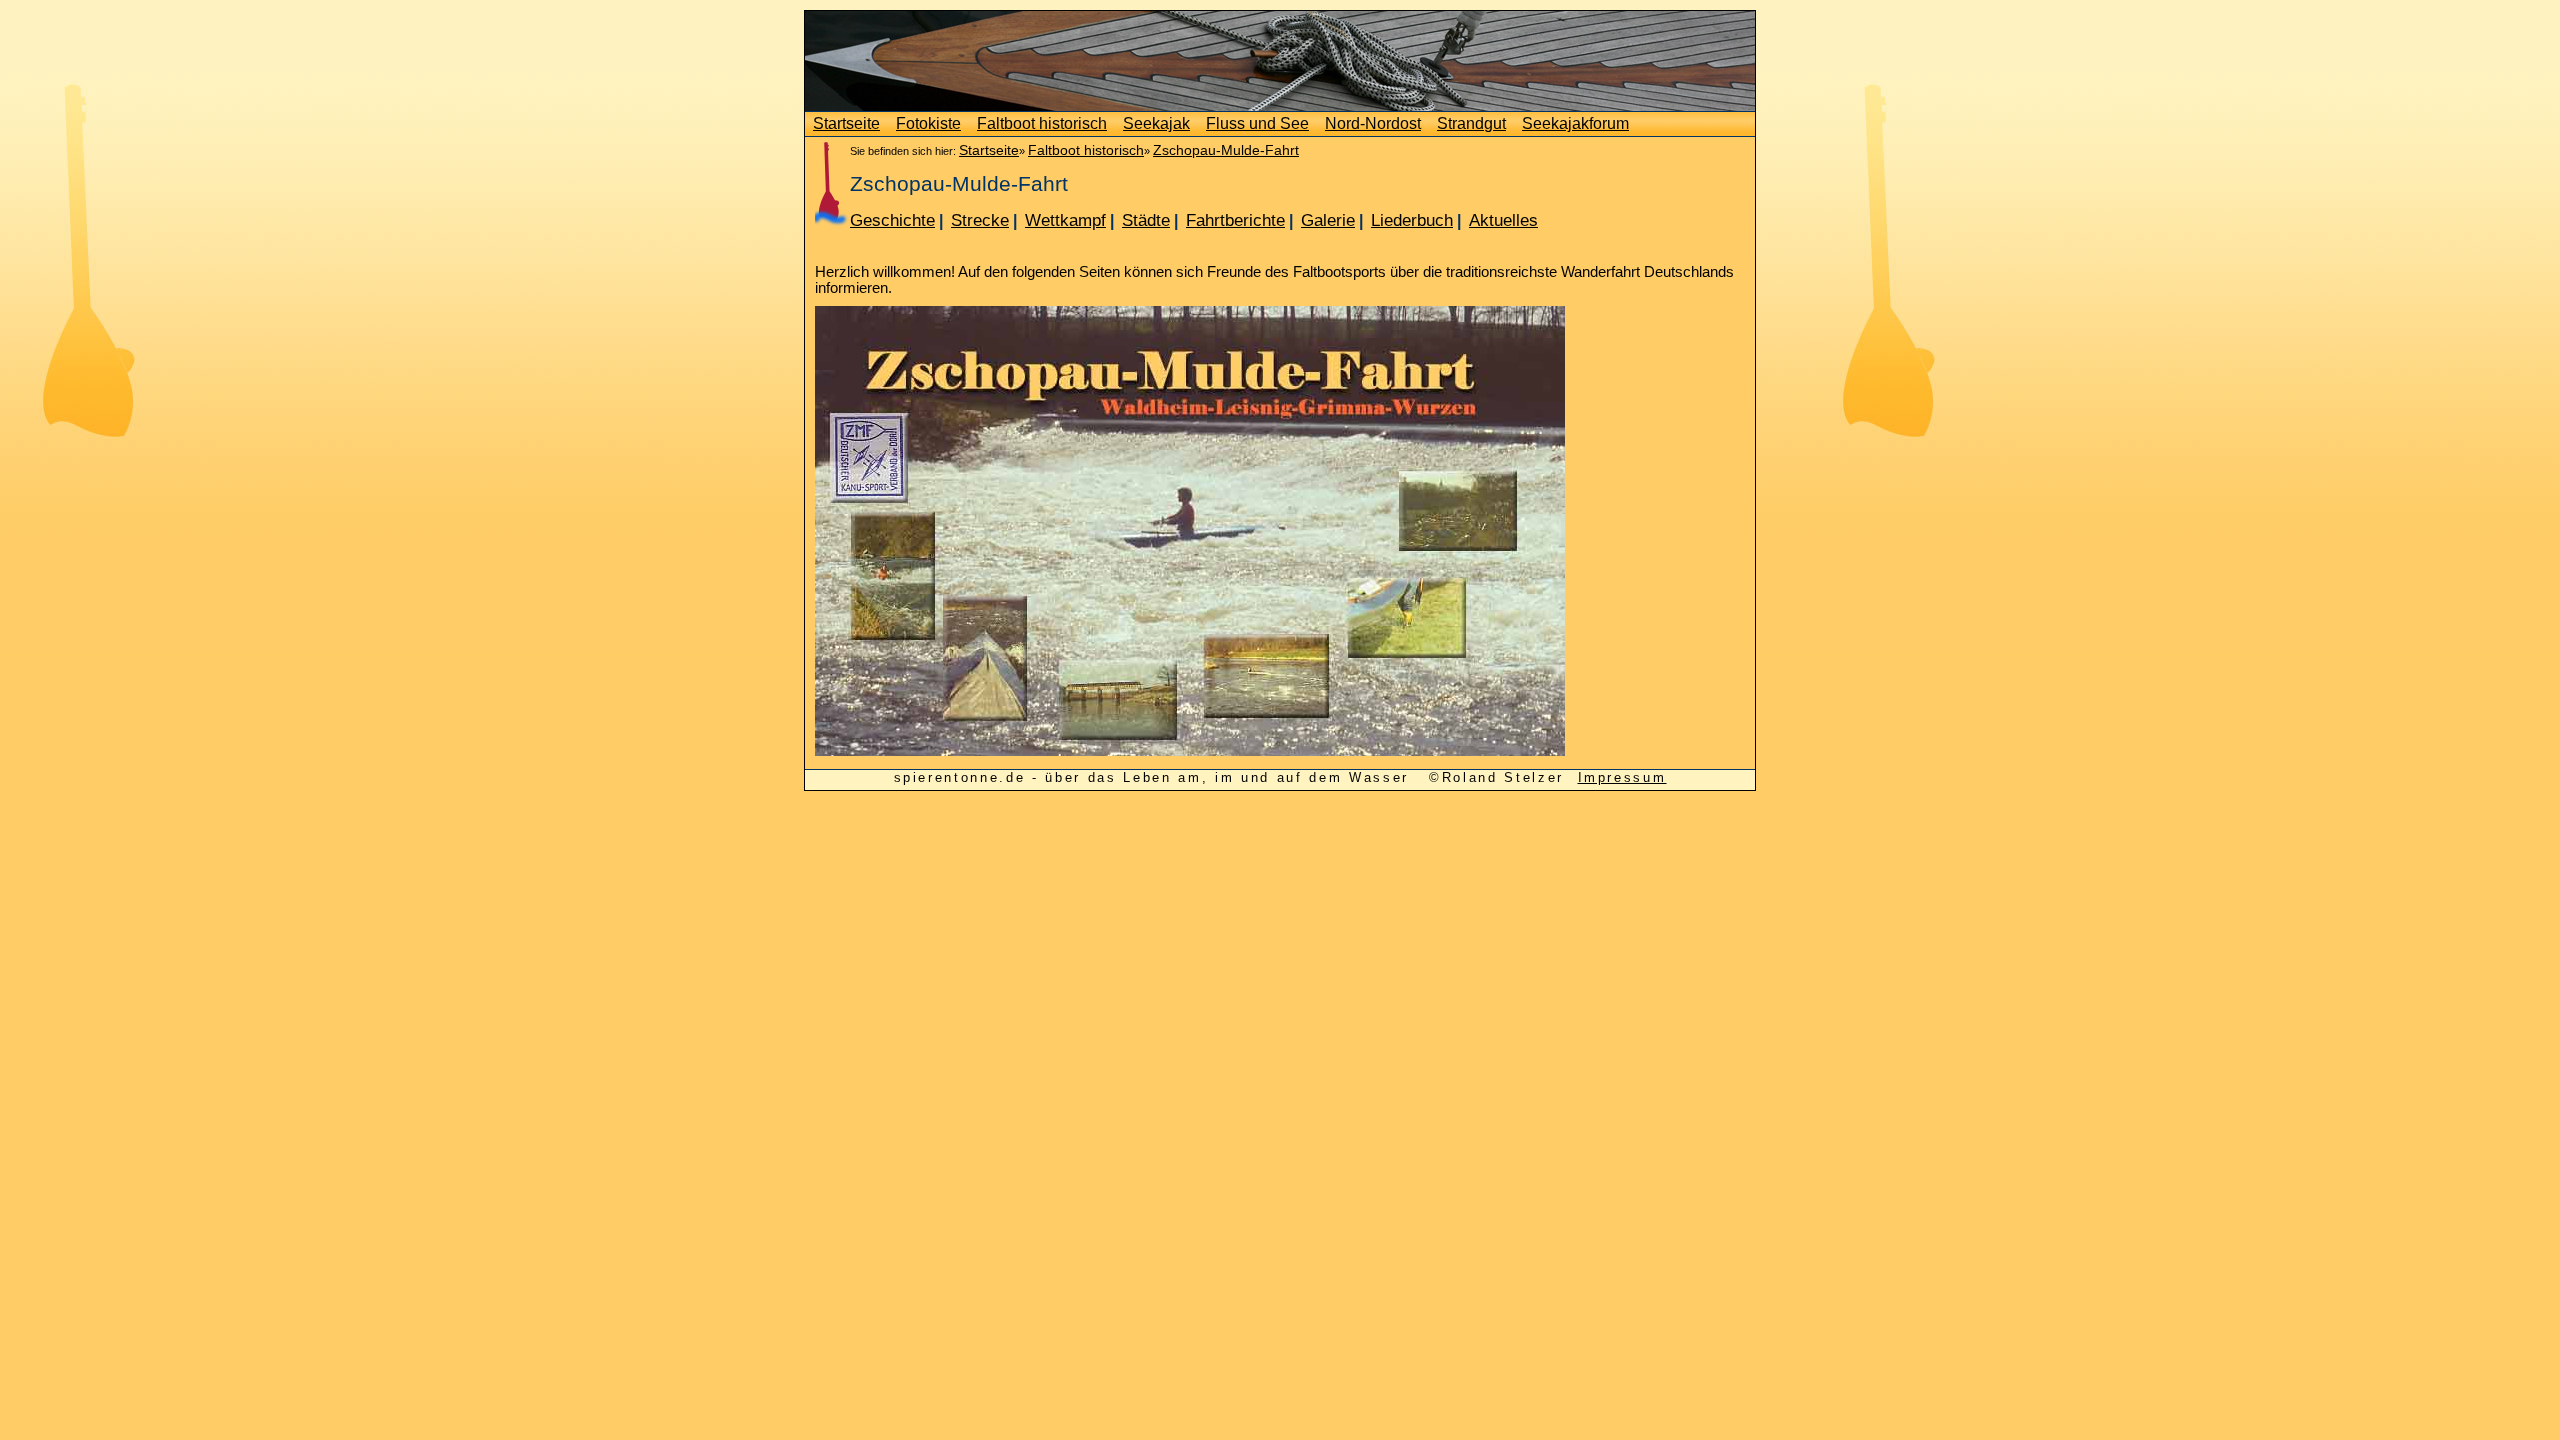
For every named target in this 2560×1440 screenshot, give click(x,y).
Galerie (1328, 220)
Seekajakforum (1575, 123)
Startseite (846, 123)
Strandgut (1471, 123)
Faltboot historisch (1042, 123)
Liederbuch (1412, 220)
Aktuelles (1503, 220)
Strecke (980, 220)
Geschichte (892, 220)
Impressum (1622, 777)
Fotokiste (928, 123)
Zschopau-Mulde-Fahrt (1226, 150)
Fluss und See (1257, 123)
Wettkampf (1065, 220)
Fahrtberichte (1235, 220)
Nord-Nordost (1373, 123)
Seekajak (1156, 123)
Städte (1146, 220)
